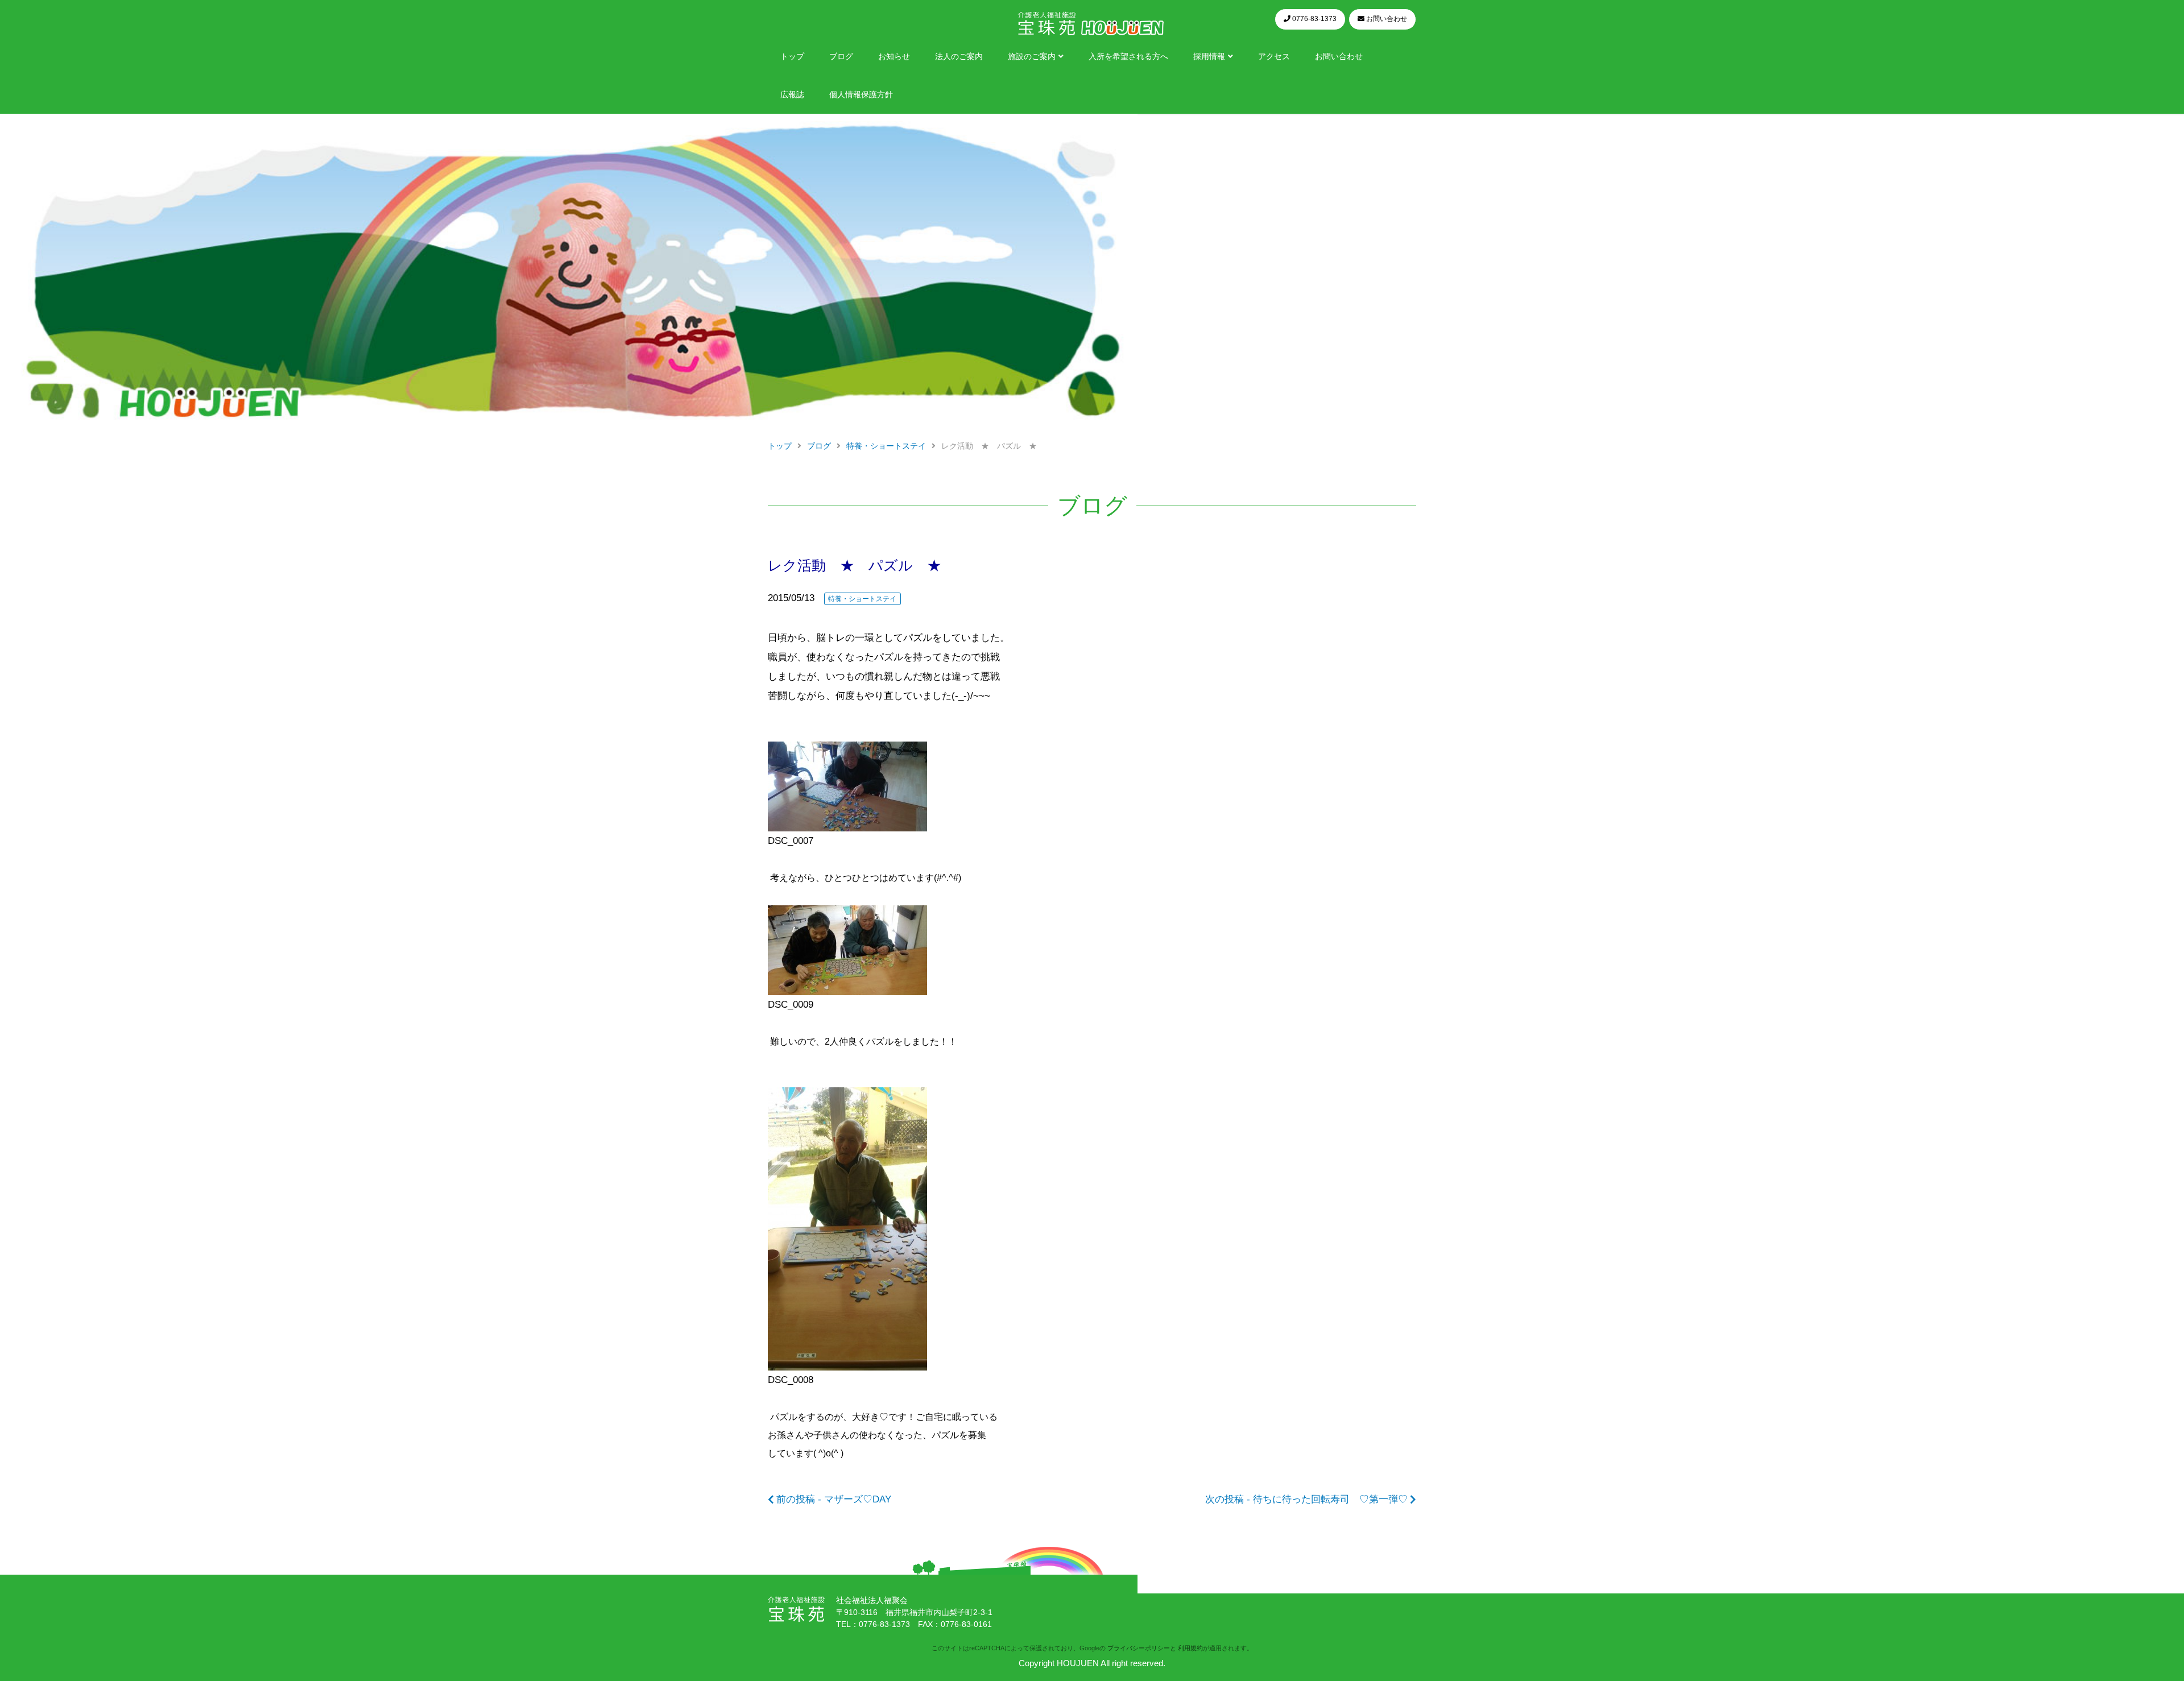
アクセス (1274, 57)
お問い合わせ (1339, 57)
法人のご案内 (959, 57)
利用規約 (1190, 1648)
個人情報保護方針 (861, 95)
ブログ (841, 57)
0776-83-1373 (884, 1624)
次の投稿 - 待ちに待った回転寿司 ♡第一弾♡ (1306, 1499)
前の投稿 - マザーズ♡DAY (834, 1499)
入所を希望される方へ (1128, 57)
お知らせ (894, 57)
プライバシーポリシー (1139, 1648)
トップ (792, 57)
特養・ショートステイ (862, 599)
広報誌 (792, 95)
